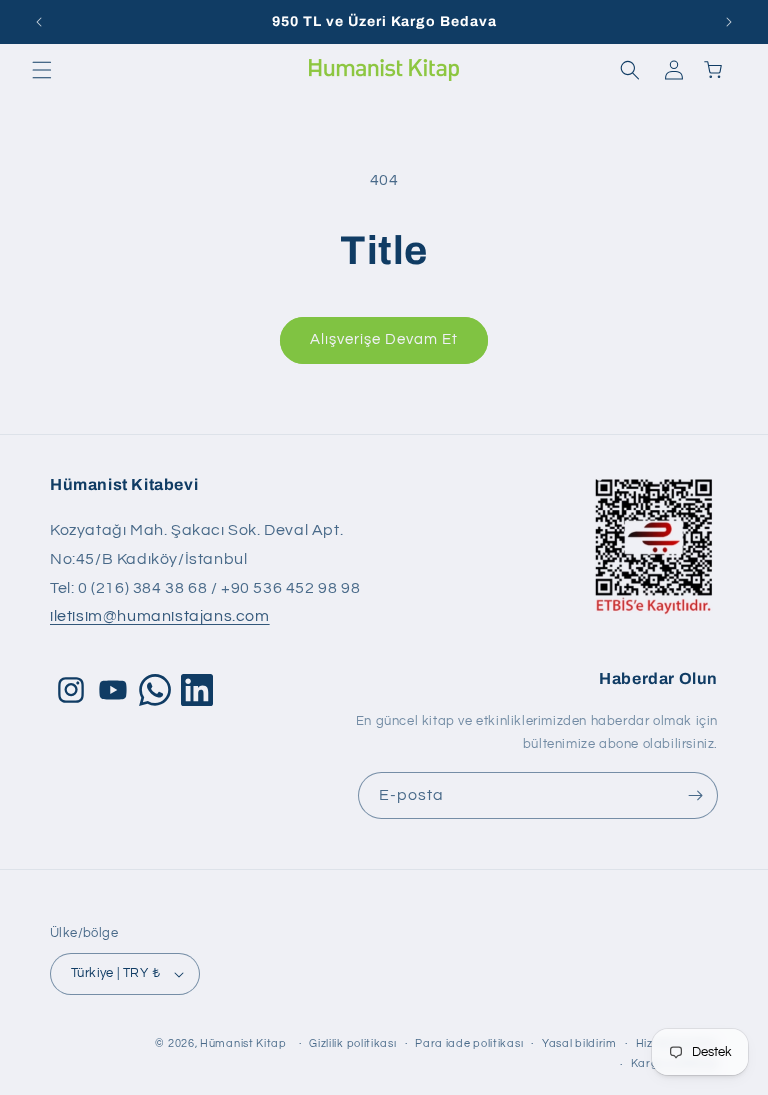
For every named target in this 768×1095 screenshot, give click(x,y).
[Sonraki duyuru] (729, 22)
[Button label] (695, 795)
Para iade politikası (469, 1043)
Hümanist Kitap (243, 1043)
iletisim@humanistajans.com (160, 616)
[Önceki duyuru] (39, 22)
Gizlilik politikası (352, 1043)
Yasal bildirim (579, 1043)
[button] (42, 70)
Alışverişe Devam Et (384, 339)
